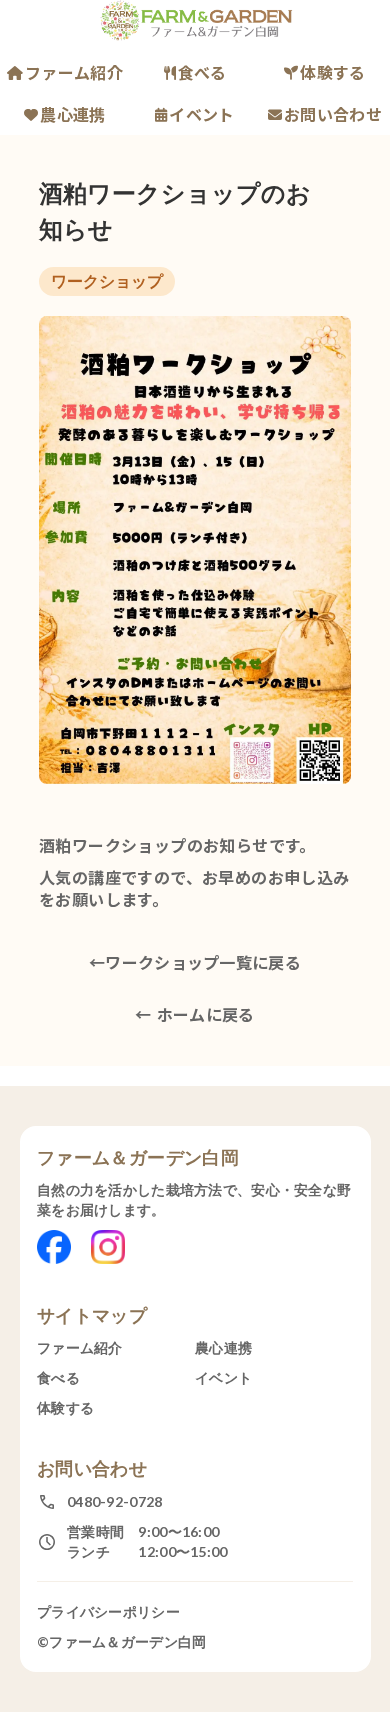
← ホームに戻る (195, 1014)
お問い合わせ (333, 114)
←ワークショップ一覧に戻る (195, 962)
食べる (202, 72)
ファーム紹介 (74, 72)
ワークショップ (107, 280)
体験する (332, 72)
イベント (201, 114)
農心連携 (72, 114)
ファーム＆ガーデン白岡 (138, 1157)
